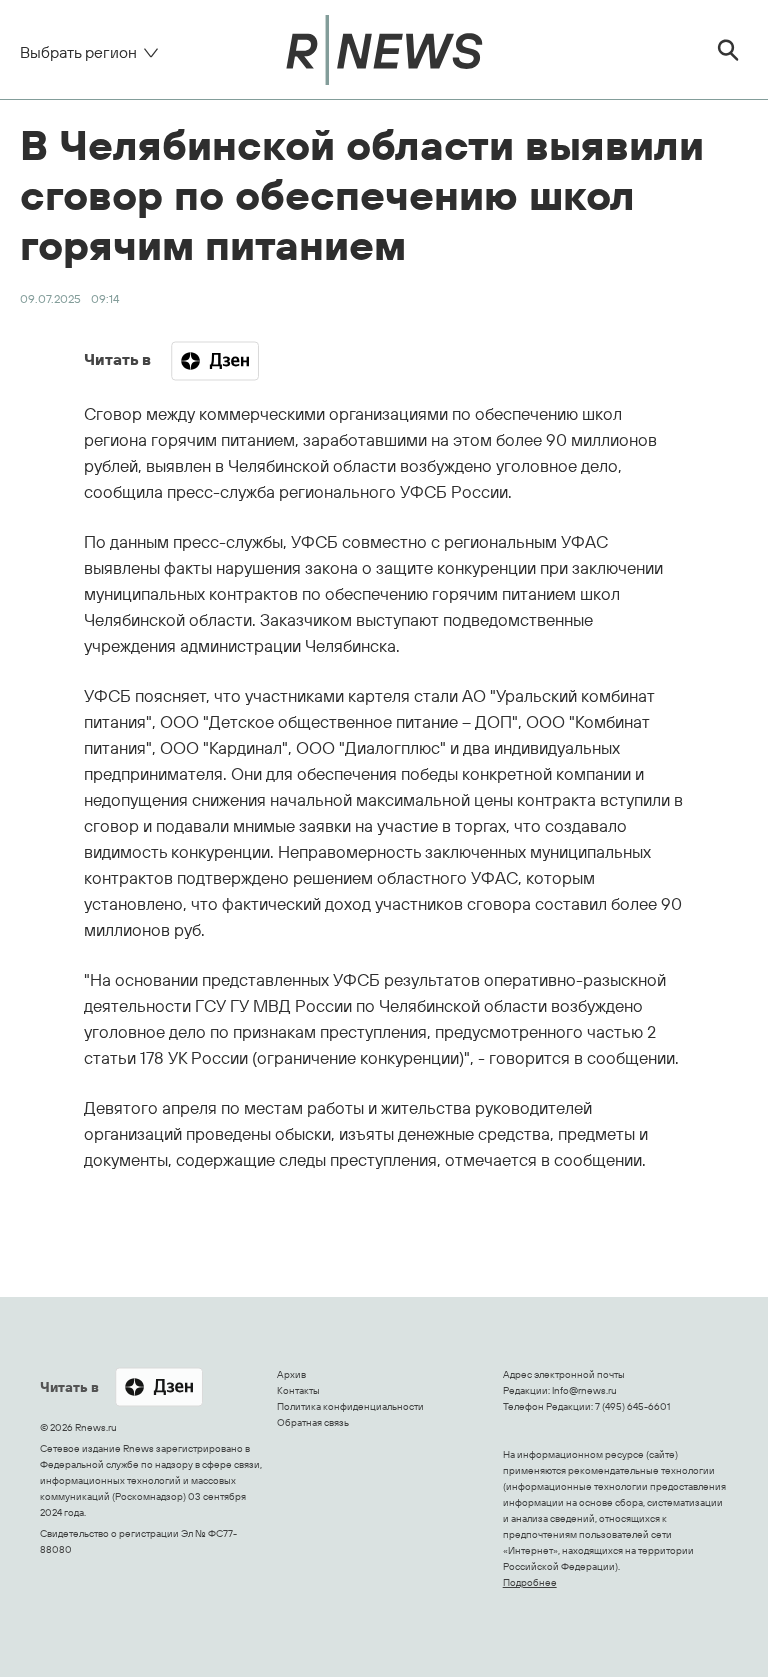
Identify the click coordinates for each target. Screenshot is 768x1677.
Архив (291, 1374)
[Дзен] (215, 361)
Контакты (298, 1390)
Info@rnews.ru (584, 1390)
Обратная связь (313, 1422)
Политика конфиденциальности (350, 1406)
